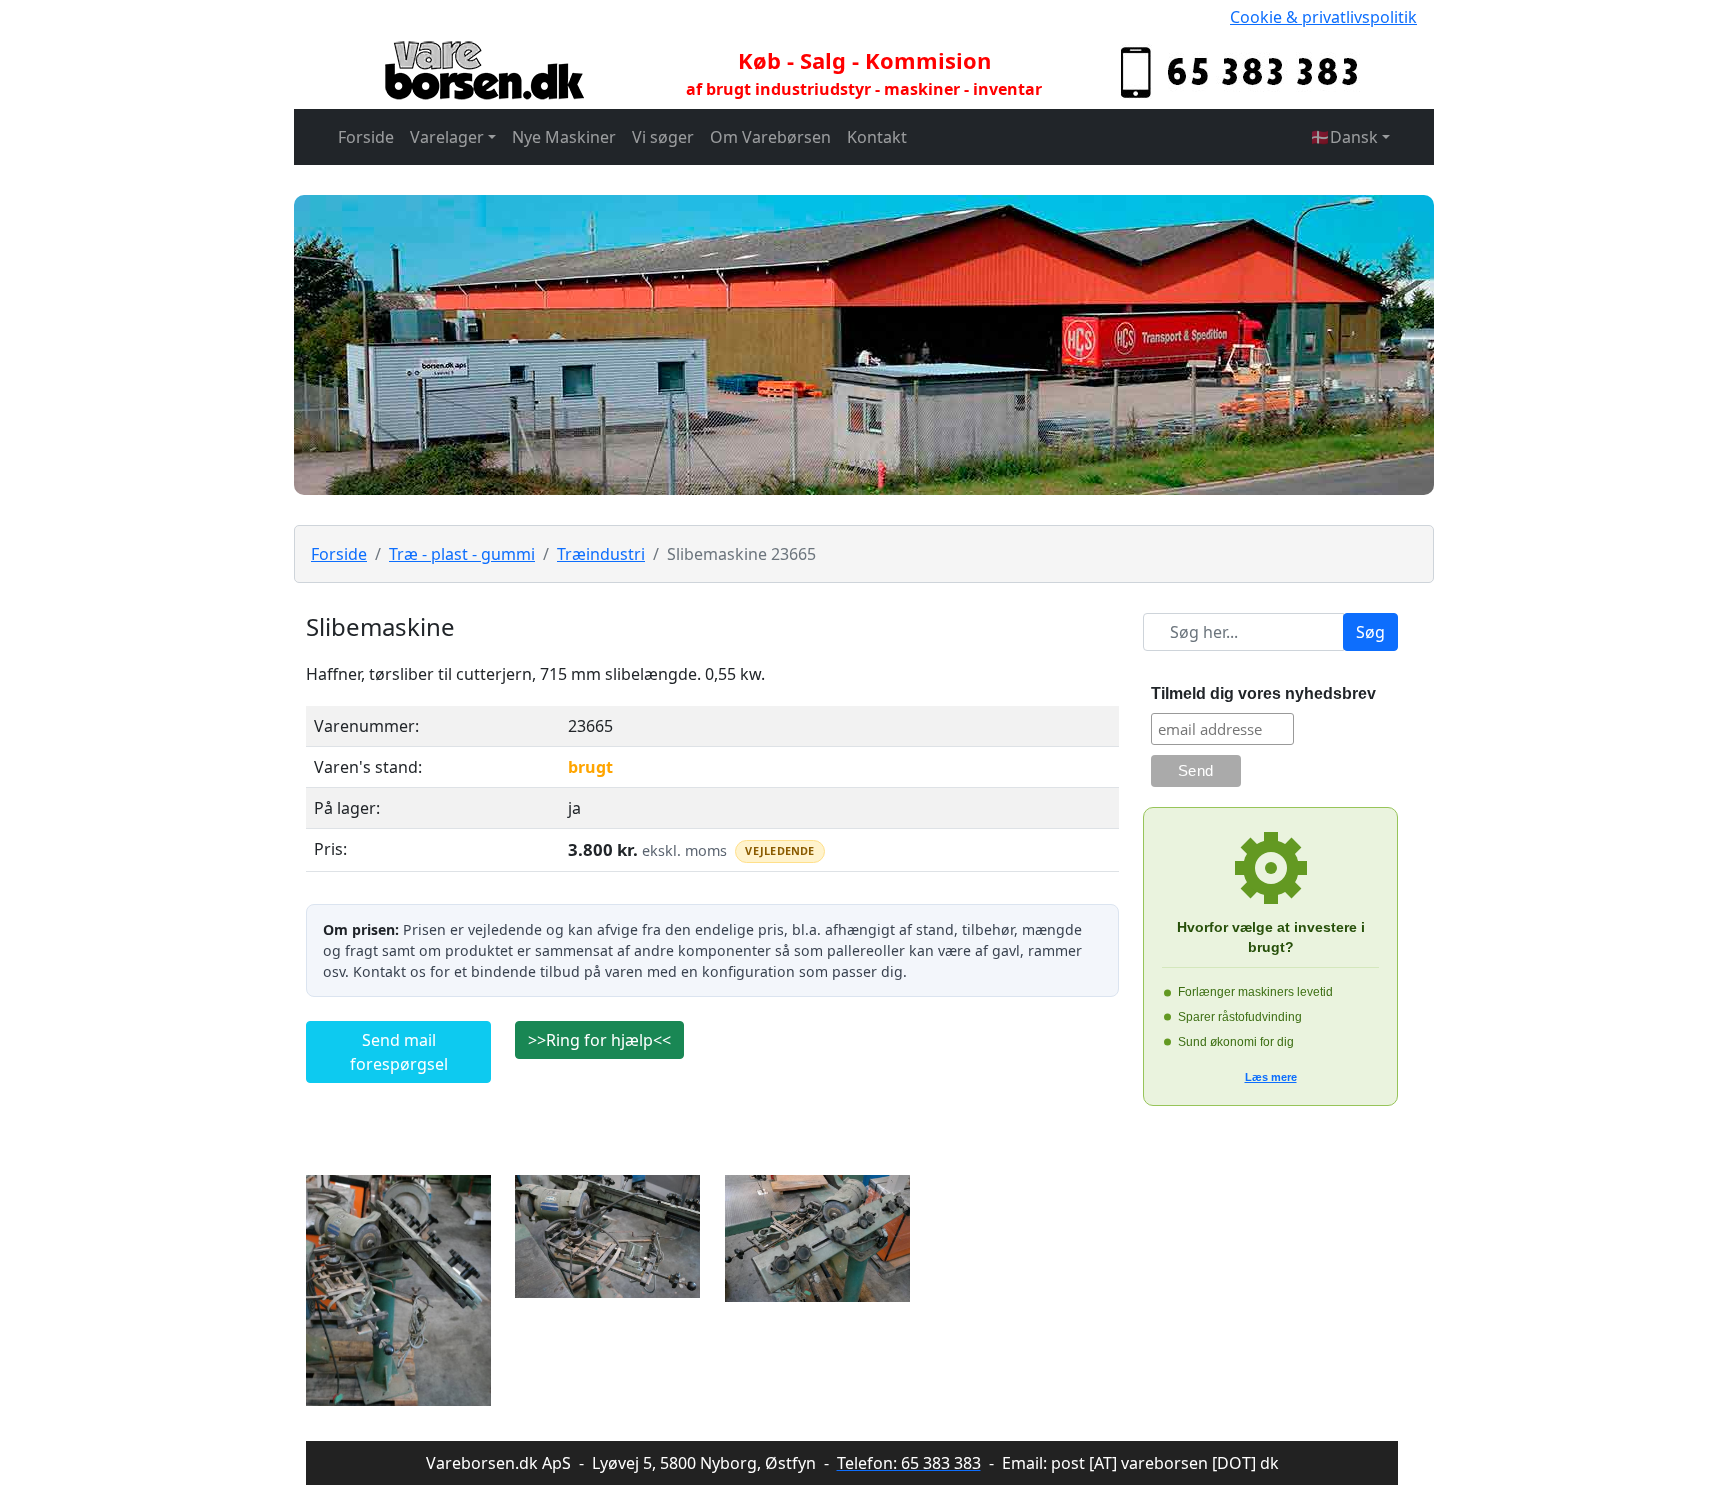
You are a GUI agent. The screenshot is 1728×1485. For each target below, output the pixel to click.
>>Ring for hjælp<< (599, 1040)
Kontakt (877, 137)
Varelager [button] (447, 137)
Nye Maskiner (564, 137)
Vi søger (663, 137)
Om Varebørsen (770, 137)
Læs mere (1271, 1077)
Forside (366, 137)
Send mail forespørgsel (399, 1052)
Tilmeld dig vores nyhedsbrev (1263, 693)
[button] (1350, 137)
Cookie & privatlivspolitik (1323, 17)
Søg (1370, 632)
